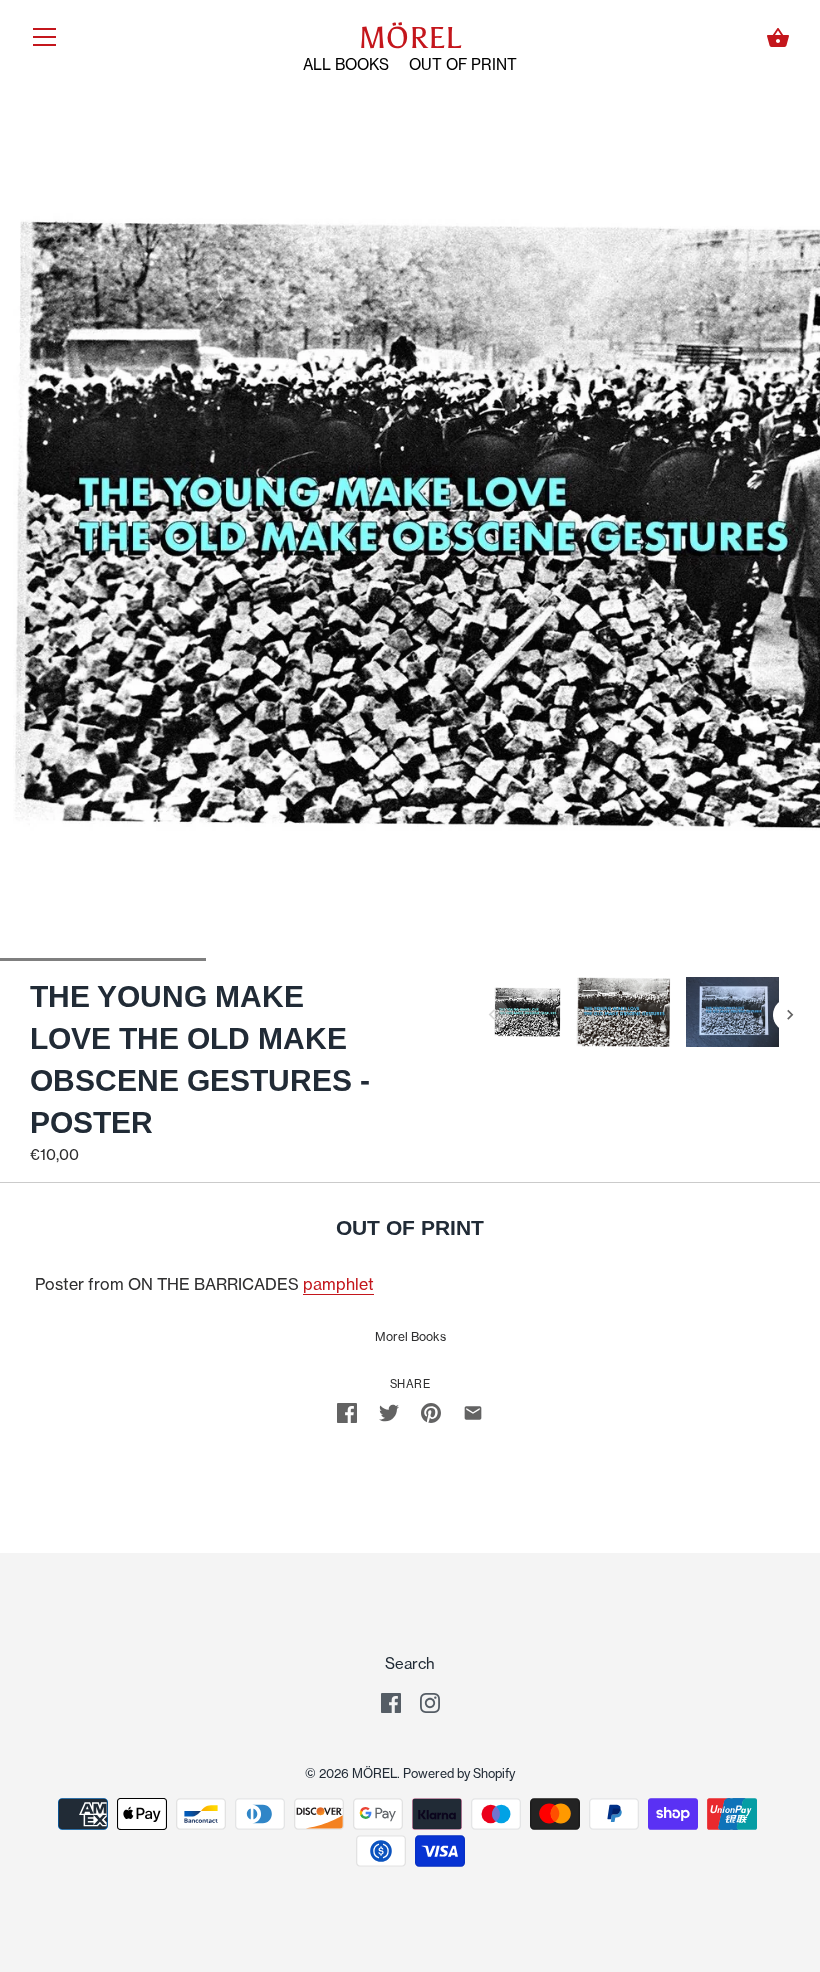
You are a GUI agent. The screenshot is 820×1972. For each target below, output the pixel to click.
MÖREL (410, 38)
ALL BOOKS (346, 64)
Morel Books (410, 1336)
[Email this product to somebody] (473, 1411)
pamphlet (338, 1284)
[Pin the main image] (431, 1411)
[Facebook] (391, 1701)
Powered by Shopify (459, 1773)
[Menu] (45, 41)
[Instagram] (430, 1701)
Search (410, 1663)
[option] (528, 1015)
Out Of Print (463, 64)
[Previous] (492, 1015)
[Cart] (778, 38)
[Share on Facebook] (347, 1411)
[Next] (790, 1015)
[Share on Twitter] (389, 1411)
